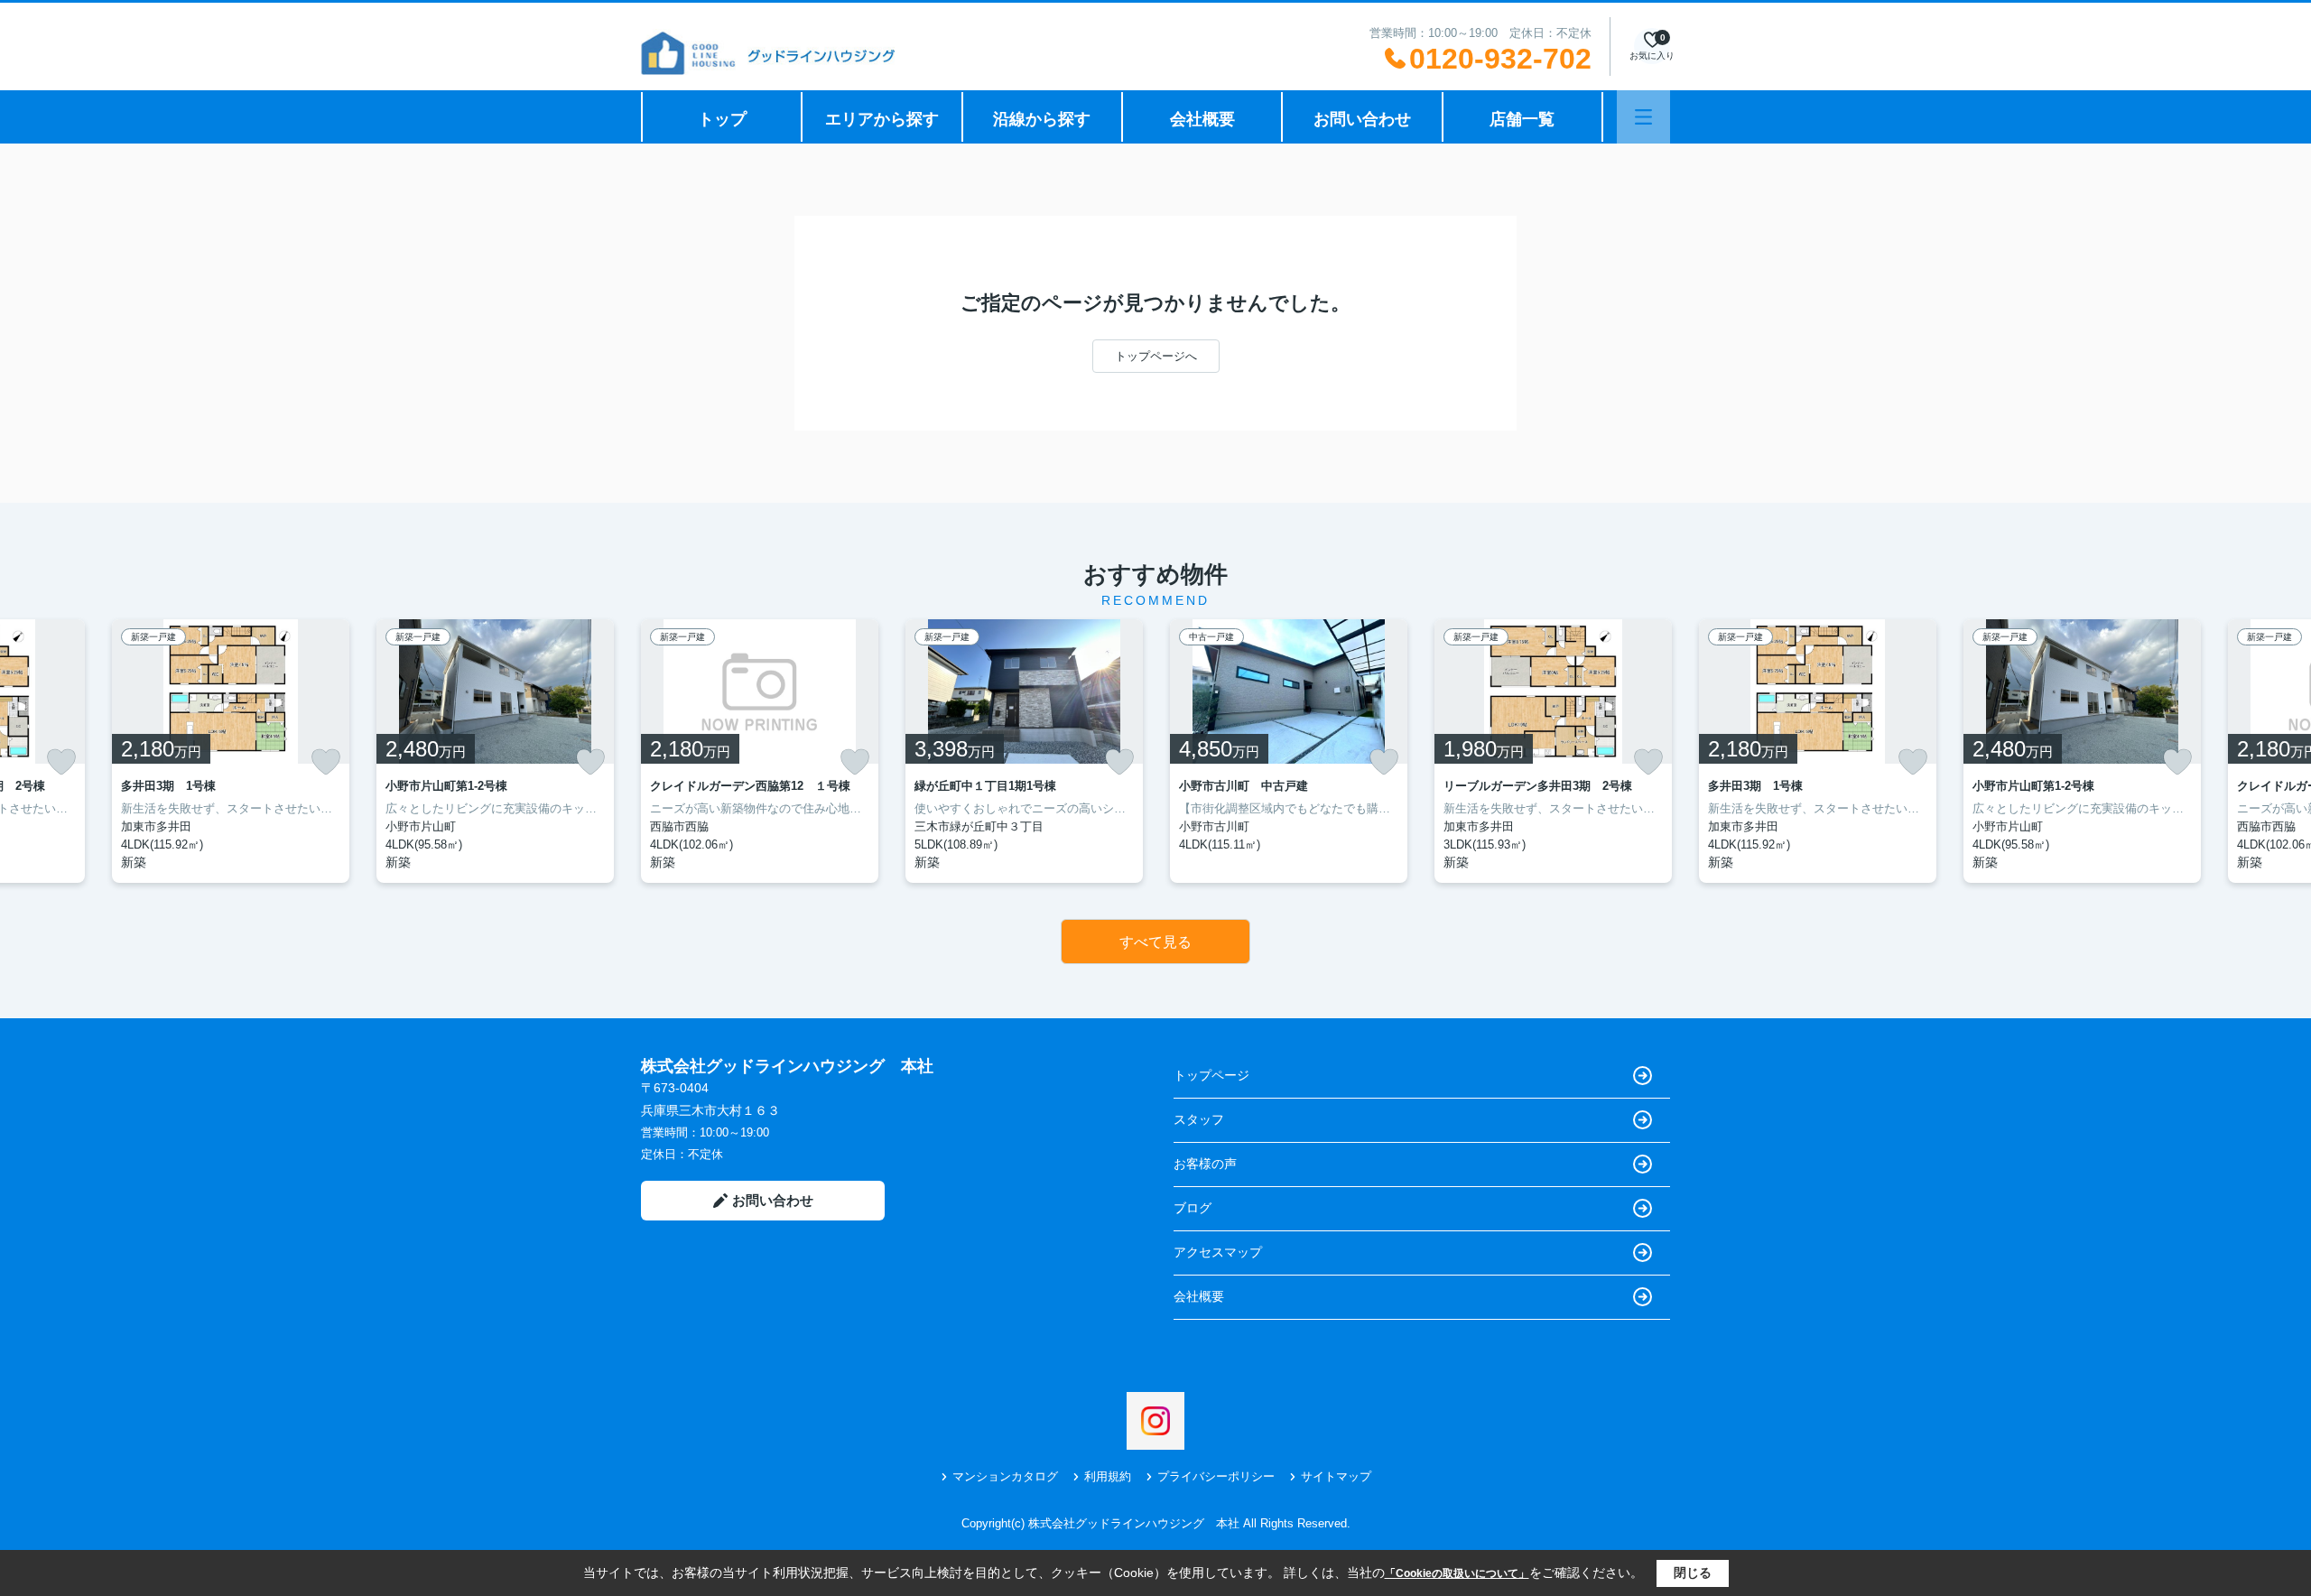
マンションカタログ (1005, 1476)
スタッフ (1199, 1119)
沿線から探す (1042, 119)
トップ (722, 119)
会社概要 (1202, 119)
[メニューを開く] (1643, 117)
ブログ (1193, 1208)
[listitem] (760, 751)
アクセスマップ (1218, 1252)
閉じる (1693, 1573)
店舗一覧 (1522, 119)
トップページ (1211, 1075)
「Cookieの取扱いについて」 (1457, 1573)
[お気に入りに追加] (61, 762)
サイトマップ (1336, 1476)
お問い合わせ (1362, 119)
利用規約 (1108, 1476)
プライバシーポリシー (1216, 1476)
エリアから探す (882, 119)
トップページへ (1156, 356)
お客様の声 (1205, 1164)
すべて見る (1155, 942)
